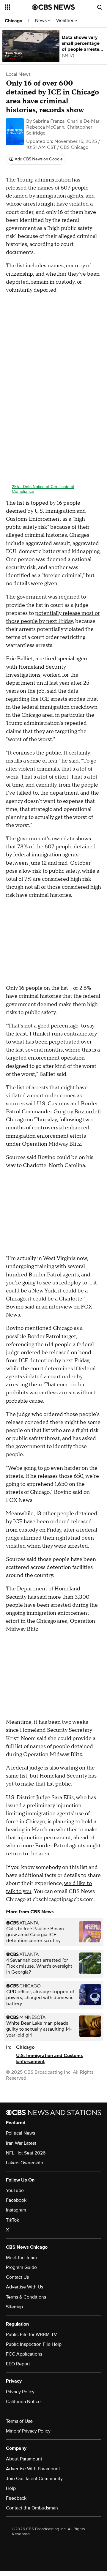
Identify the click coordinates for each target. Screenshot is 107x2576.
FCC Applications (24, 2354)
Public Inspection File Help (34, 2344)
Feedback (16, 2498)
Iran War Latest (21, 2143)
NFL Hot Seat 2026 (26, 2153)
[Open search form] (100, 7)
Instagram (16, 2210)
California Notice (23, 2402)
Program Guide (21, 2267)
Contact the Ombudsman (32, 2508)
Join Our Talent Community (34, 2479)
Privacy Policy (20, 2392)
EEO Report (18, 2364)
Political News (21, 2133)
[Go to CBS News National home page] (53, 7)
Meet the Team (21, 2258)
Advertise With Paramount (33, 2469)
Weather (65, 21)
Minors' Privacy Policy (28, 2431)
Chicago (14, 21)
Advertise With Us (25, 2287)
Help (11, 2488)
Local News (18, 74)
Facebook (16, 2200)
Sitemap (14, 2307)
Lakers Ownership (25, 2163)
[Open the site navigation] (18, 7)
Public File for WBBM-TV (32, 2334)
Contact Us (17, 2277)
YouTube (15, 2190)
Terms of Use (19, 2421)
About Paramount (24, 2459)
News (41, 21)
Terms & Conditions (26, 2297)
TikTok (12, 2220)
